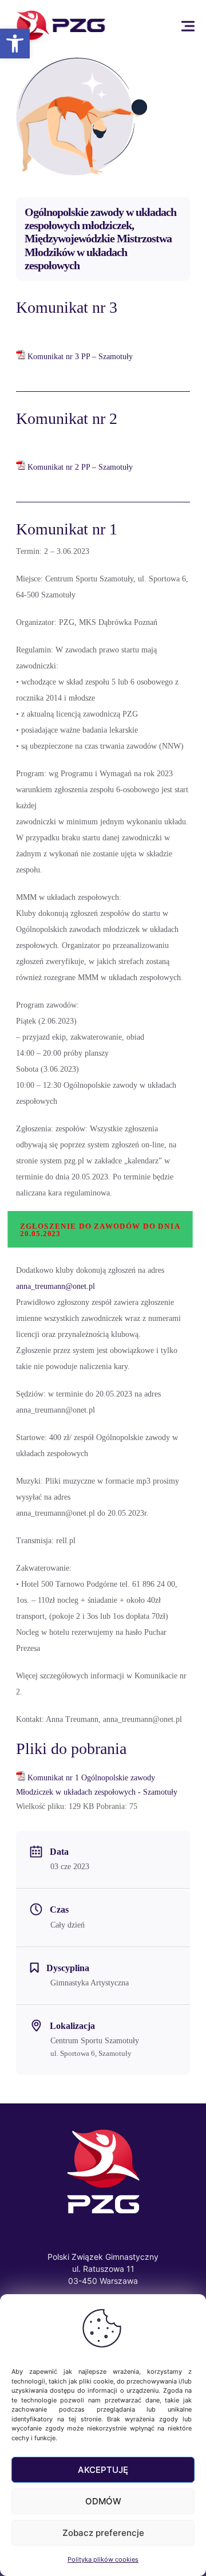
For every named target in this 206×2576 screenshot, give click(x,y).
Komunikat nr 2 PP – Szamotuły (80, 467)
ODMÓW (103, 2501)
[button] (15, 44)
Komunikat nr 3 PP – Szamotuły (80, 357)
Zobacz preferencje (103, 2533)
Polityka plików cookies (103, 2559)
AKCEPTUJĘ (103, 2470)
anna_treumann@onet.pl (56, 1286)
